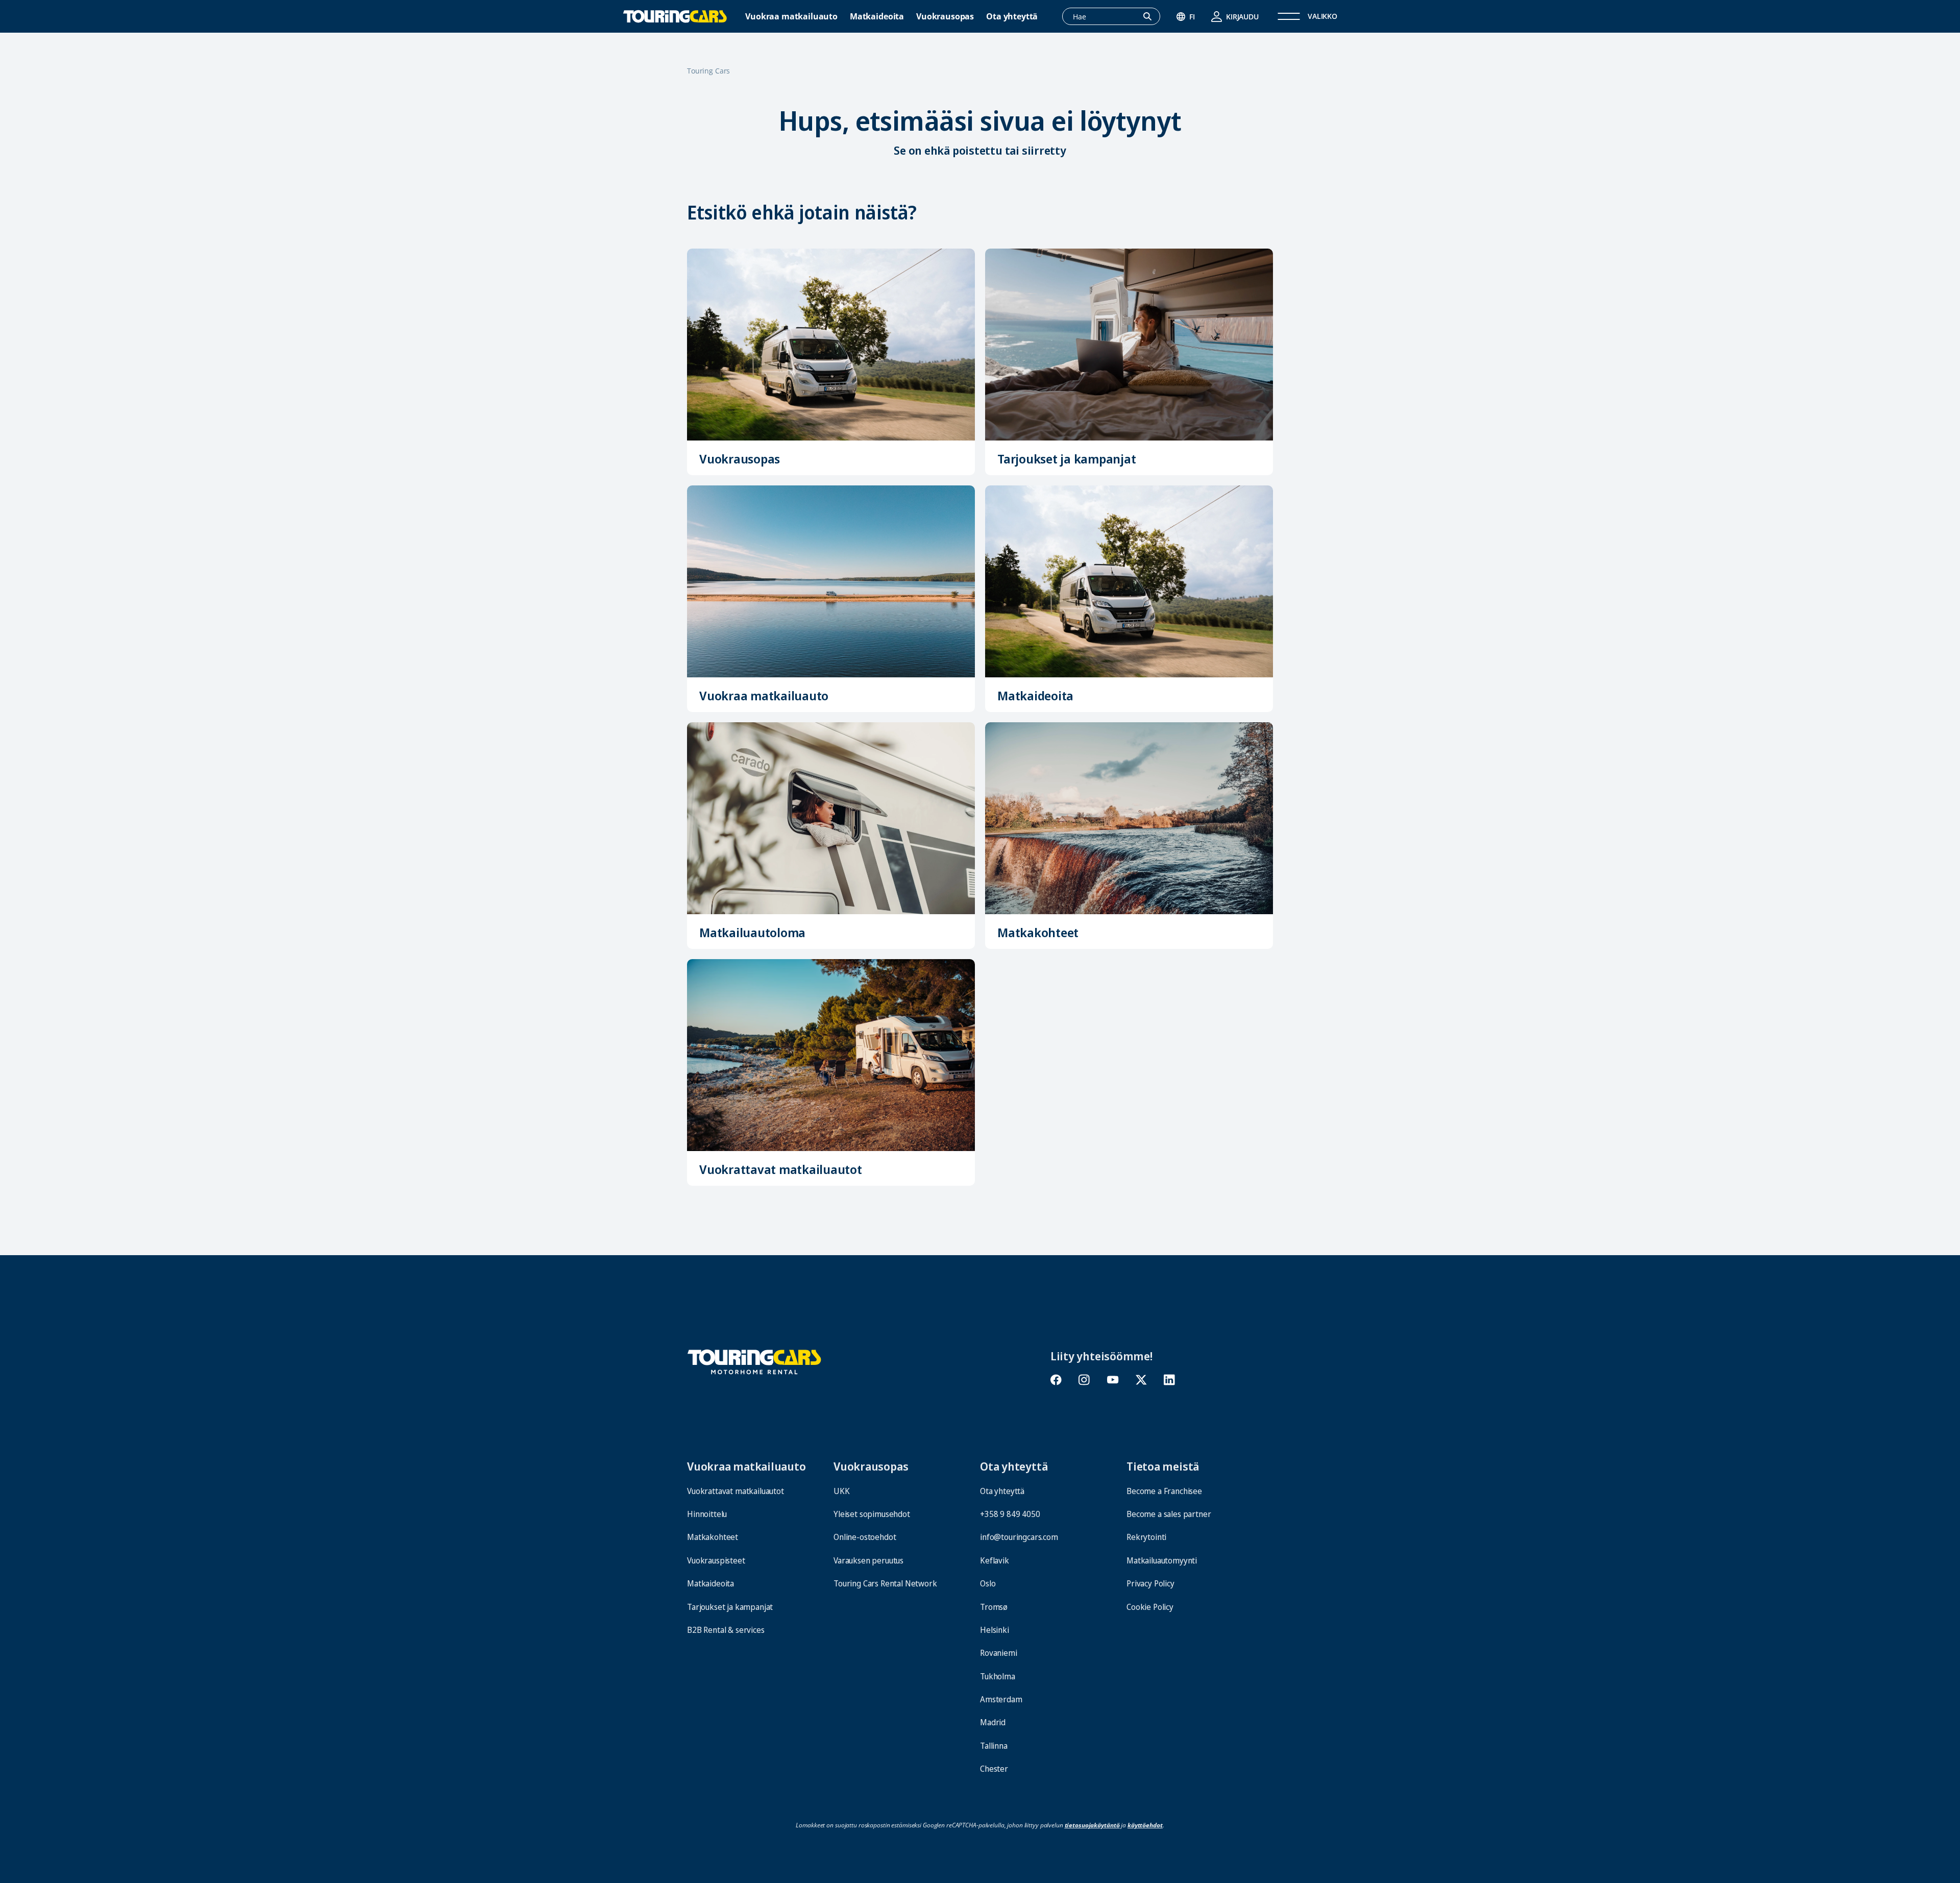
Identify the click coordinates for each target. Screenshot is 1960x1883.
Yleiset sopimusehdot (872, 1514)
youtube (1113, 1380)
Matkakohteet (1038, 932)
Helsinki (995, 1630)
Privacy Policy (1150, 1583)
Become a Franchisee (1164, 1491)
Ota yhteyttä (1012, 17)
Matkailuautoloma (752, 932)
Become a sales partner (1169, 1514)
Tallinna (994, 1746)
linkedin (1169, 1380)
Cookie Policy (1150, 1607)
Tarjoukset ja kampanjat (1067, 459)
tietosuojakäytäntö (1092, 1825)
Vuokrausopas (945, 17)
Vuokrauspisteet (716, 1560)
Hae (1153, 17)
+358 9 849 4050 (1010, 1514)
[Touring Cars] (754, 1361)
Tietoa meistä (1163, 1466)
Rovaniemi (999, 1653)
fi (1192, 17)
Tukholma (998, 1676)
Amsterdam (1001, 1699)
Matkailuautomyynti (1162, 1560)
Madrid (993, 1722)
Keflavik (995, 1560)
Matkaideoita (877, 17)
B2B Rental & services (726, 1630)
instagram (1084, 1380)
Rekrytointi (1146, 1537)
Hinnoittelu (707, 1514)
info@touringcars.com (1019, 1537)
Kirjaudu (1242, 17)
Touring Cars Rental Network (885, 1583)
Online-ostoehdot (865, 1537)
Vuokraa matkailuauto (791, 17)
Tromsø (994, 1607)
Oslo (988, 1583)
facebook (1056, 1380)
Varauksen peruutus (868, 1560)
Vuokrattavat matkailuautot (781, 1169)
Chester (994, 1769)
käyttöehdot (1145, 1825)
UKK (842, 1491)
